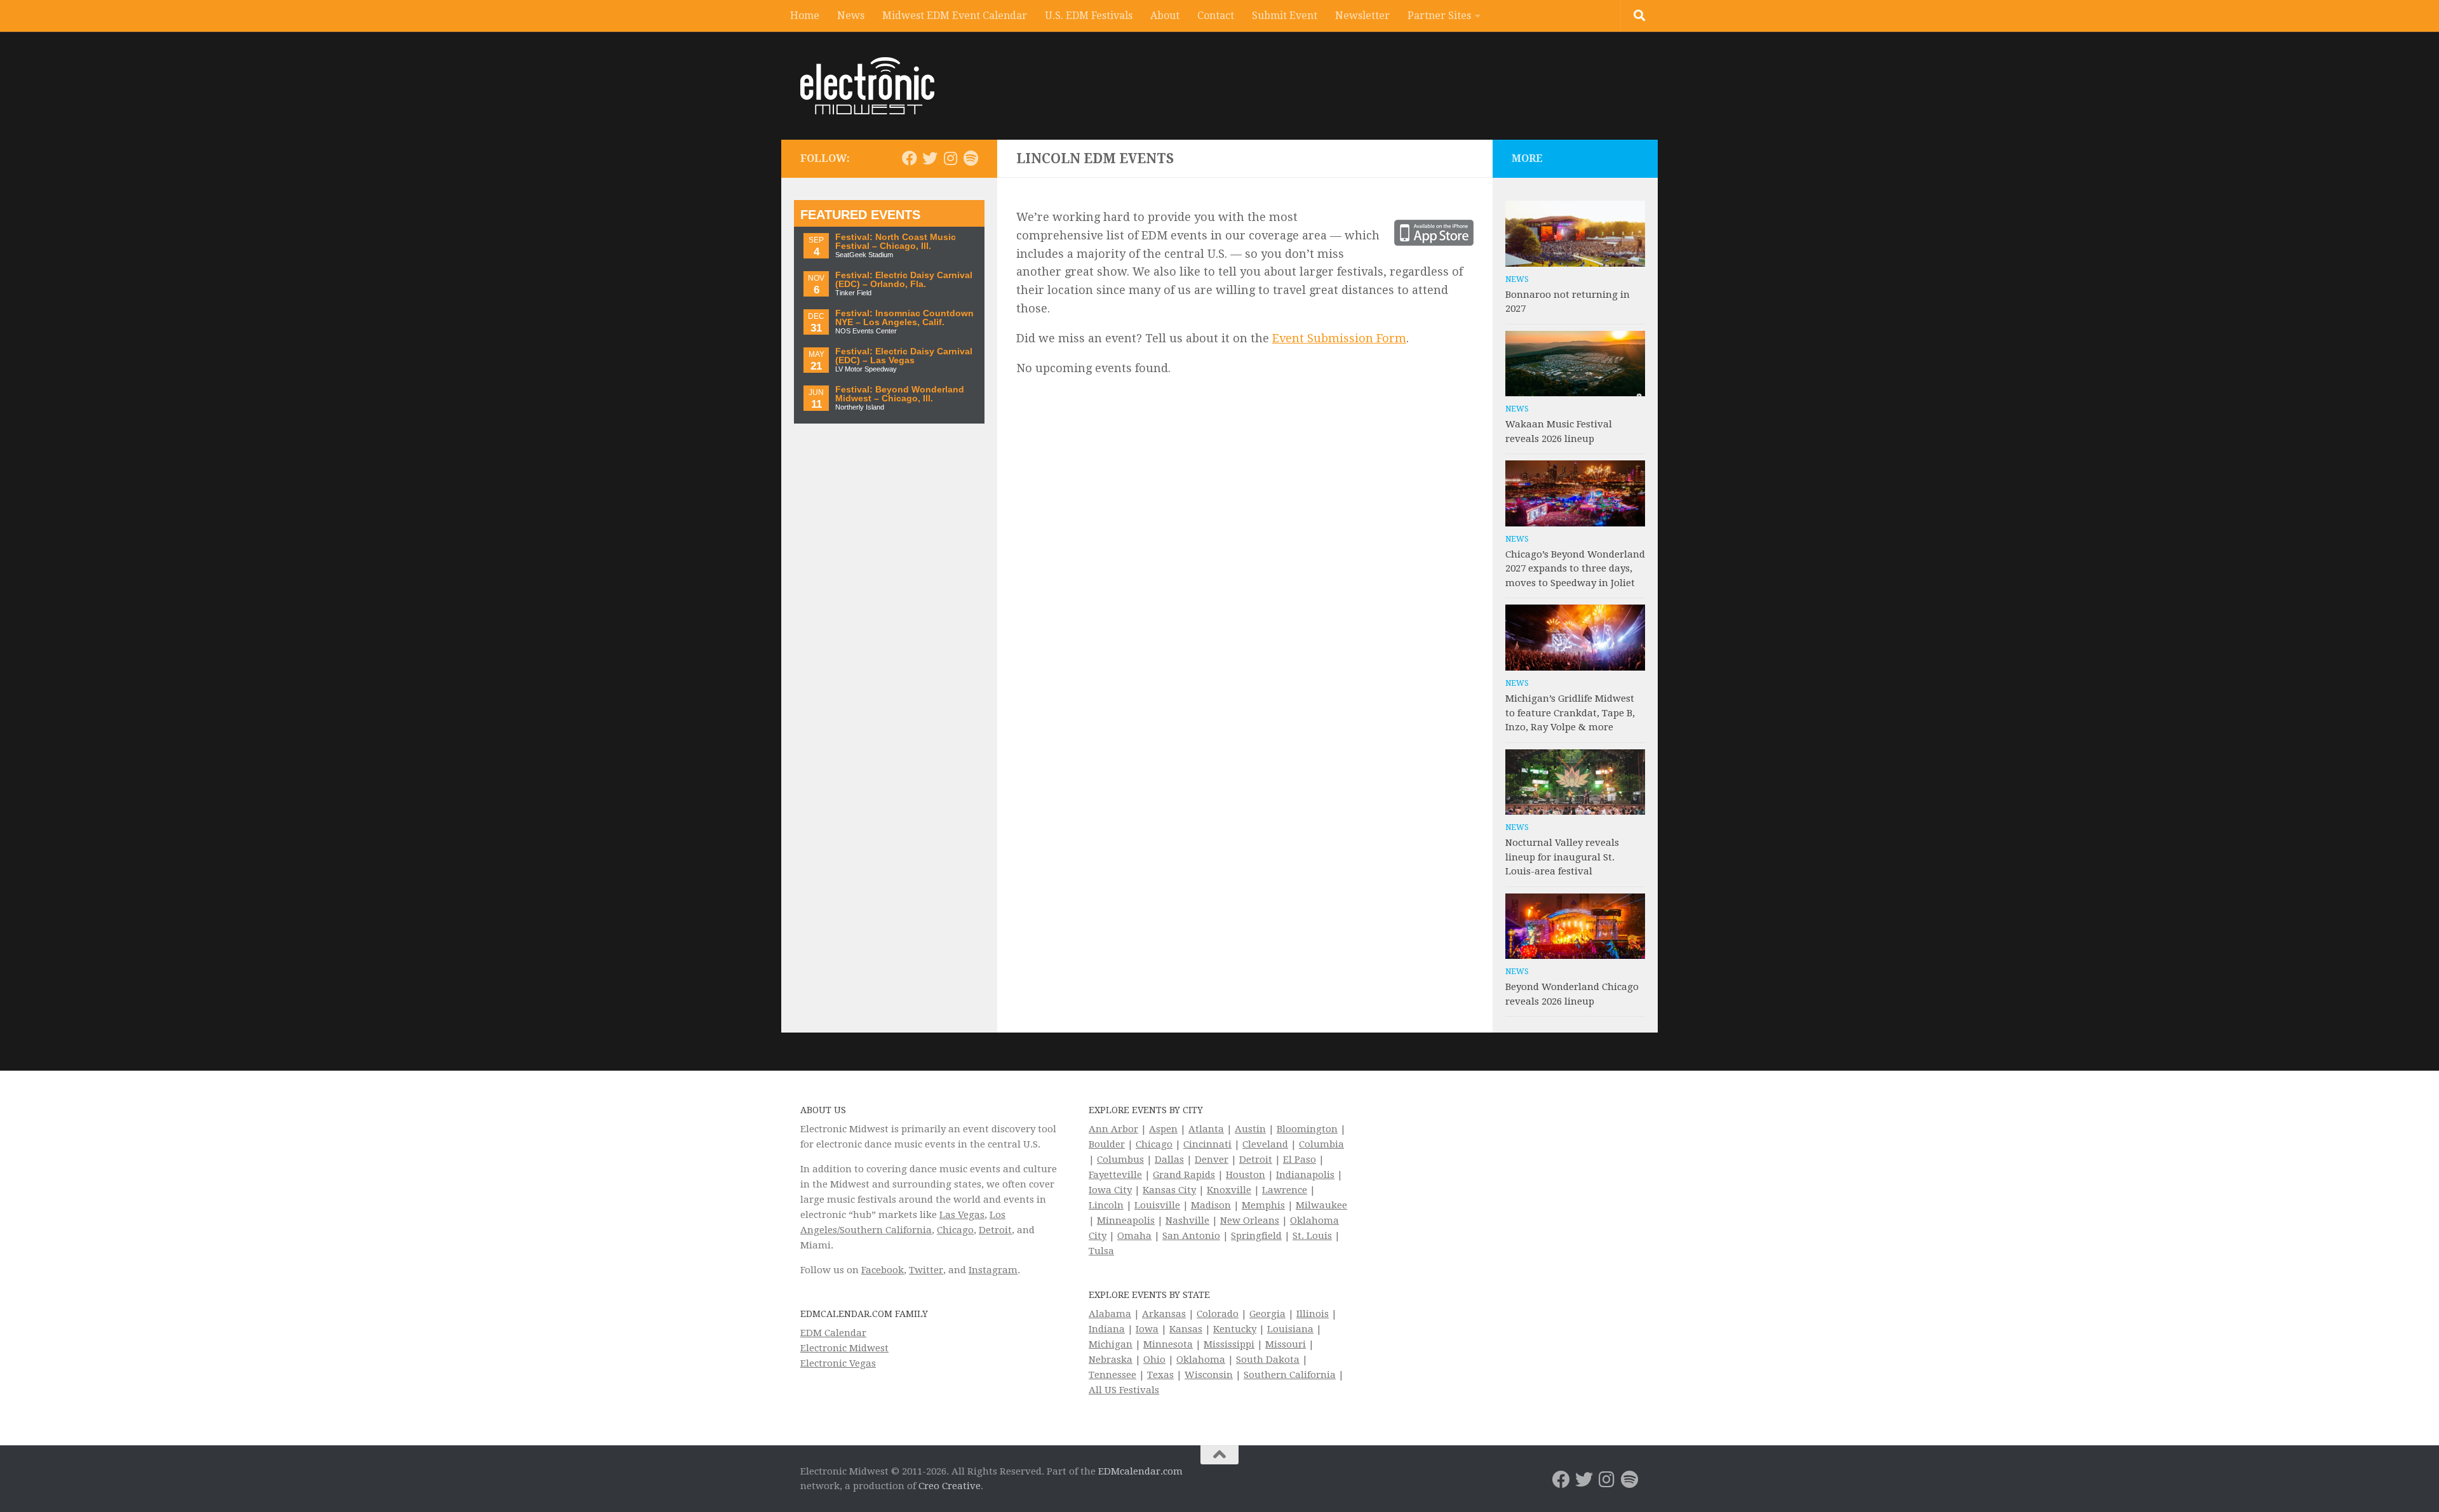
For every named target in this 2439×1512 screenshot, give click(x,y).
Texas (1160, 1375)
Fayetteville (1115, 1175)
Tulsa (1101, 1251)
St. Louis (1312, 1236)
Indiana (1107, 1329)
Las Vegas (962, 1215)
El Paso (1300, 1160)
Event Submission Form (1339, 338)
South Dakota (1268, 1360)
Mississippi (1229, 1344)
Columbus (1120, 1160)
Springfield (1256, 1236)
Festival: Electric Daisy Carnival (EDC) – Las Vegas (904, 356)
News (851, 16)
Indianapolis (1305, 1175)
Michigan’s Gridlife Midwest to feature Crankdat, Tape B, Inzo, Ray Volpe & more (1570, 713)
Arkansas (1164, 1314)
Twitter (926, 1270)
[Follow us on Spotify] (971, 158)
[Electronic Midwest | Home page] (867, 86)
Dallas (1169, 1160)
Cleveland (1265, 1144)
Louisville (1157, 1205)
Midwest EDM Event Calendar (955, 16)
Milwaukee (1321, 1205)
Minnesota (1168, 1344)
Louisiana (1290, 1329)
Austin (1250, 1129)
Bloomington (1307, 1129)
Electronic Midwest (844, 1348)
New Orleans (1250, 1221)
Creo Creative (950, 1486)
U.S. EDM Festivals (1089, 16)
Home (805, 16)
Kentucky (1235, 1329)
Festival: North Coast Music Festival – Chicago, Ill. (896, 242)
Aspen (1163, 1129)
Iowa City (1110, 1190)
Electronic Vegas (838, 1363)
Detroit (995, 1230)
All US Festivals (1124, 1390)
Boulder (1107, 1144)
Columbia (1321, 1144)
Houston (1246, 1175)
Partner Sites (1439, 16)
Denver (1212, 1160)
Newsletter (1362, 16)
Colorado (1218, 1314)
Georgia (1267, 1314)
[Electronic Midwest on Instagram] (950, 158)
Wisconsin (1209, 1375)
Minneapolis (1126, 1221)
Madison (1211, 1205)
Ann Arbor (1113, 1129)
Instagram (993, 1270)
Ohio (1154, 1360)
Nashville (1187, 1221)
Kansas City (1169, 1190)
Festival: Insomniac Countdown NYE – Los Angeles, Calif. (904, 318)
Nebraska (1111, 1360)
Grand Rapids (1184, 1175)
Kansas (1186, 1329)
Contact (1216, 16)
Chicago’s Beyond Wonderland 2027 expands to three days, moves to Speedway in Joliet (1575, 569)
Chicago (955, 1230)
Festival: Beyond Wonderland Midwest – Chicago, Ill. (900, 394)
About (1165, 16)
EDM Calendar (833, 1333)
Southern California (1290, 1375)
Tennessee (1112, 1375)
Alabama (1110, 1314)
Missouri (1286, 1344)
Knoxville (1229, 1190)
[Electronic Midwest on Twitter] (930, 158)
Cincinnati (1207, 1144)
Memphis (1263, 1205)
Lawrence (1285, 1190)
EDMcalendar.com (1140, 1471)
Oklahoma (1201, 1360)
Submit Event (1285, 16)
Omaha (1134, 1236)
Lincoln (1106, 1205)
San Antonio (1191, 1236)
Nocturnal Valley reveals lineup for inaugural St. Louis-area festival (1562, 857)
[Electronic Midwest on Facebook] (910, 158)
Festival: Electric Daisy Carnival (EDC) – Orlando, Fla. (904, 280)
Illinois (1313, 1314)
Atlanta (1206, 1129)
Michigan (1111, 1344)
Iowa (1147, 1329)
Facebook (883, 1270)
